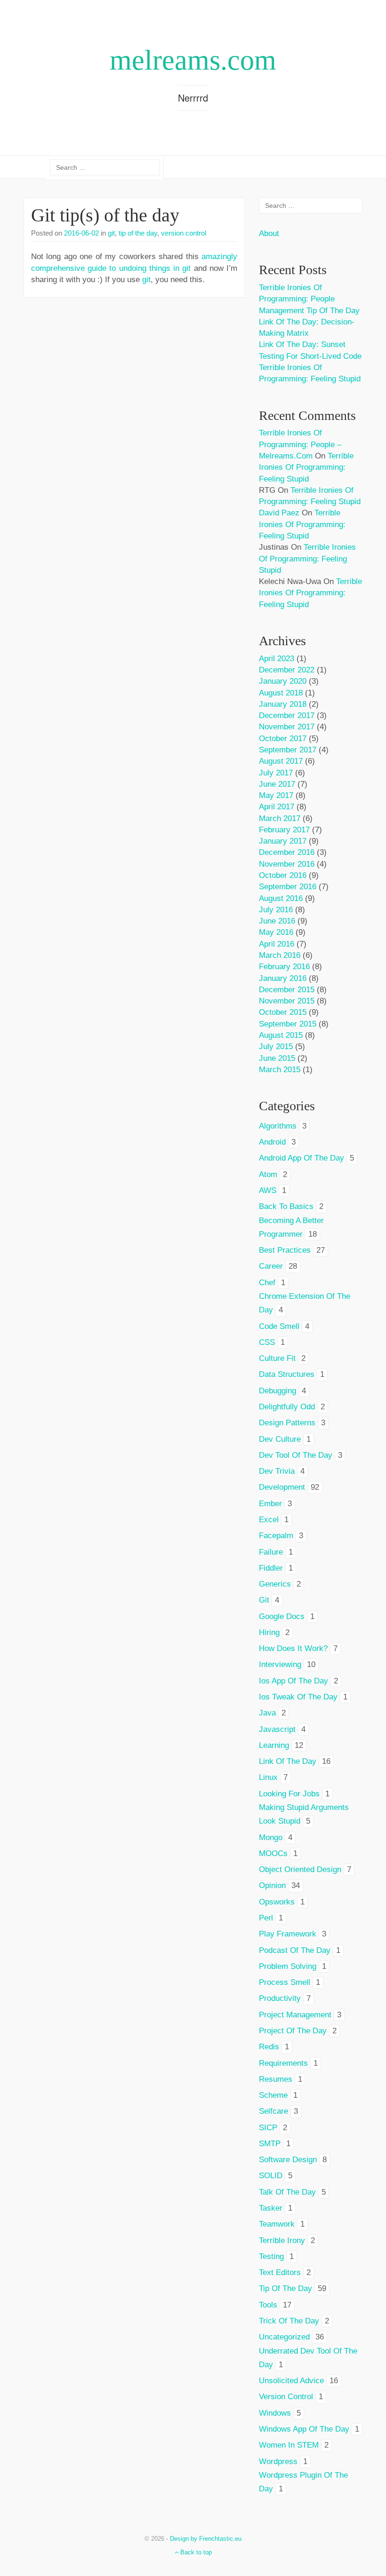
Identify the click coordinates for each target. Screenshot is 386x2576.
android (272, 1142)
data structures (287, 1374)
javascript (277, 1729)
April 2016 (277, 944)
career (271, 1266)
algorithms (278, 1126)
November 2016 (287, 864)
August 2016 (281, 898)
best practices (285, 1250)
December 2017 (287, 715)
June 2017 (277, 784)
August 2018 (281, 693)
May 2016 (276, 932)
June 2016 (277, 921)
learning (274, 1745)
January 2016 (283, 978)
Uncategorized (284, 2337)
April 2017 (277, 807)
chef (267, 1283)
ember (270, 1504)
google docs (282, 1616)
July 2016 (276, 910)
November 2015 (287, 1001)
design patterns (287, 1423)
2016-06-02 (81, 233)
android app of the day (302, 1158)
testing (271, 2256)
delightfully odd (287, 1407)
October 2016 (283, 875)
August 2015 (281, 1035)
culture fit (277, 1358)
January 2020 (283, 681)
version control (184, 233)
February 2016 (284, 967)
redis (269, 2047)
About (269, 233)
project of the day (293, 2031)
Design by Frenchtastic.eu (206, 2539)
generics (275, 1584)
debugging (277, 1391)
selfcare (273, 2111)
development (282, 1487)
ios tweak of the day (298, 1697)
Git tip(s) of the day (105, 215)
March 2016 (280, 955)
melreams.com (193, 60)
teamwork (277, 2224)
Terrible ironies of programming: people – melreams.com (300, 444)
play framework (288, 1934)
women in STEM (289, 2445)
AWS (268, 1190)
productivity (280, 1998)
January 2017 (283, 841)
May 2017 (276, 795)
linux (268, 1777)
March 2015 (280, 1070)
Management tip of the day (309, 311)
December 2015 (287, 990)
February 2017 (284, 830)
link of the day (288, 1761)
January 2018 (283, 704)
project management (295, 2015)
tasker (271, 2208)
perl (266, 1918)
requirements (283, 2063)
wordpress (278, 2461)
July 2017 (276, 773)
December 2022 (287, 670)
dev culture (280, 1439)
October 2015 (283, 1012)
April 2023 (277, 659)
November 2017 (287, 727)
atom (268, 1174)
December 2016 (287, 852)
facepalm (276, 1536)
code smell (279, 1326)
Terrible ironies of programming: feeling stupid (306, 467)
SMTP (270, 2144)
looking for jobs (289, 1794)
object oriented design (300, 1869)
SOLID (271, 2176)
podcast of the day (295, 1950)
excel (269, 1520)
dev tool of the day (296, 1455)
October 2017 (283, 739)
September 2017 (288, 750)
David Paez (279, 513)
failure (271, 1552)
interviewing (280, 1664)
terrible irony (282, 2240)
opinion (272, 1885)
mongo (271, 1837)
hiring (269, 1632)
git (111, 233)
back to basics (286, 1206)
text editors (280, 2272)
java (267, 1713)
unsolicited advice (291, 2381)
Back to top (195, 2552)
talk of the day (287, 2192)
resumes (276, 2079)
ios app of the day (294, 1681)
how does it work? (293, 1648)
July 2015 (276, 1047)
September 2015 (288, 1024)
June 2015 (277, 1058)
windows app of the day (304, 2429)
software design (288, 2160)
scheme (273, 2095)
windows (275, 2413)
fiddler (271, 1568)
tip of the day (138, 233)
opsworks (277, 1902)
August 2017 (281, 761)
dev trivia (277, 1471)
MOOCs (273, 1853)
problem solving (288, 1966)
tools (268, 2305)
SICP (268, 2128)
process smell (285, 1982)
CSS (267, 1342)
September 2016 (288, 887)
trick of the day (289, 2321)
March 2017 (280, 818)
